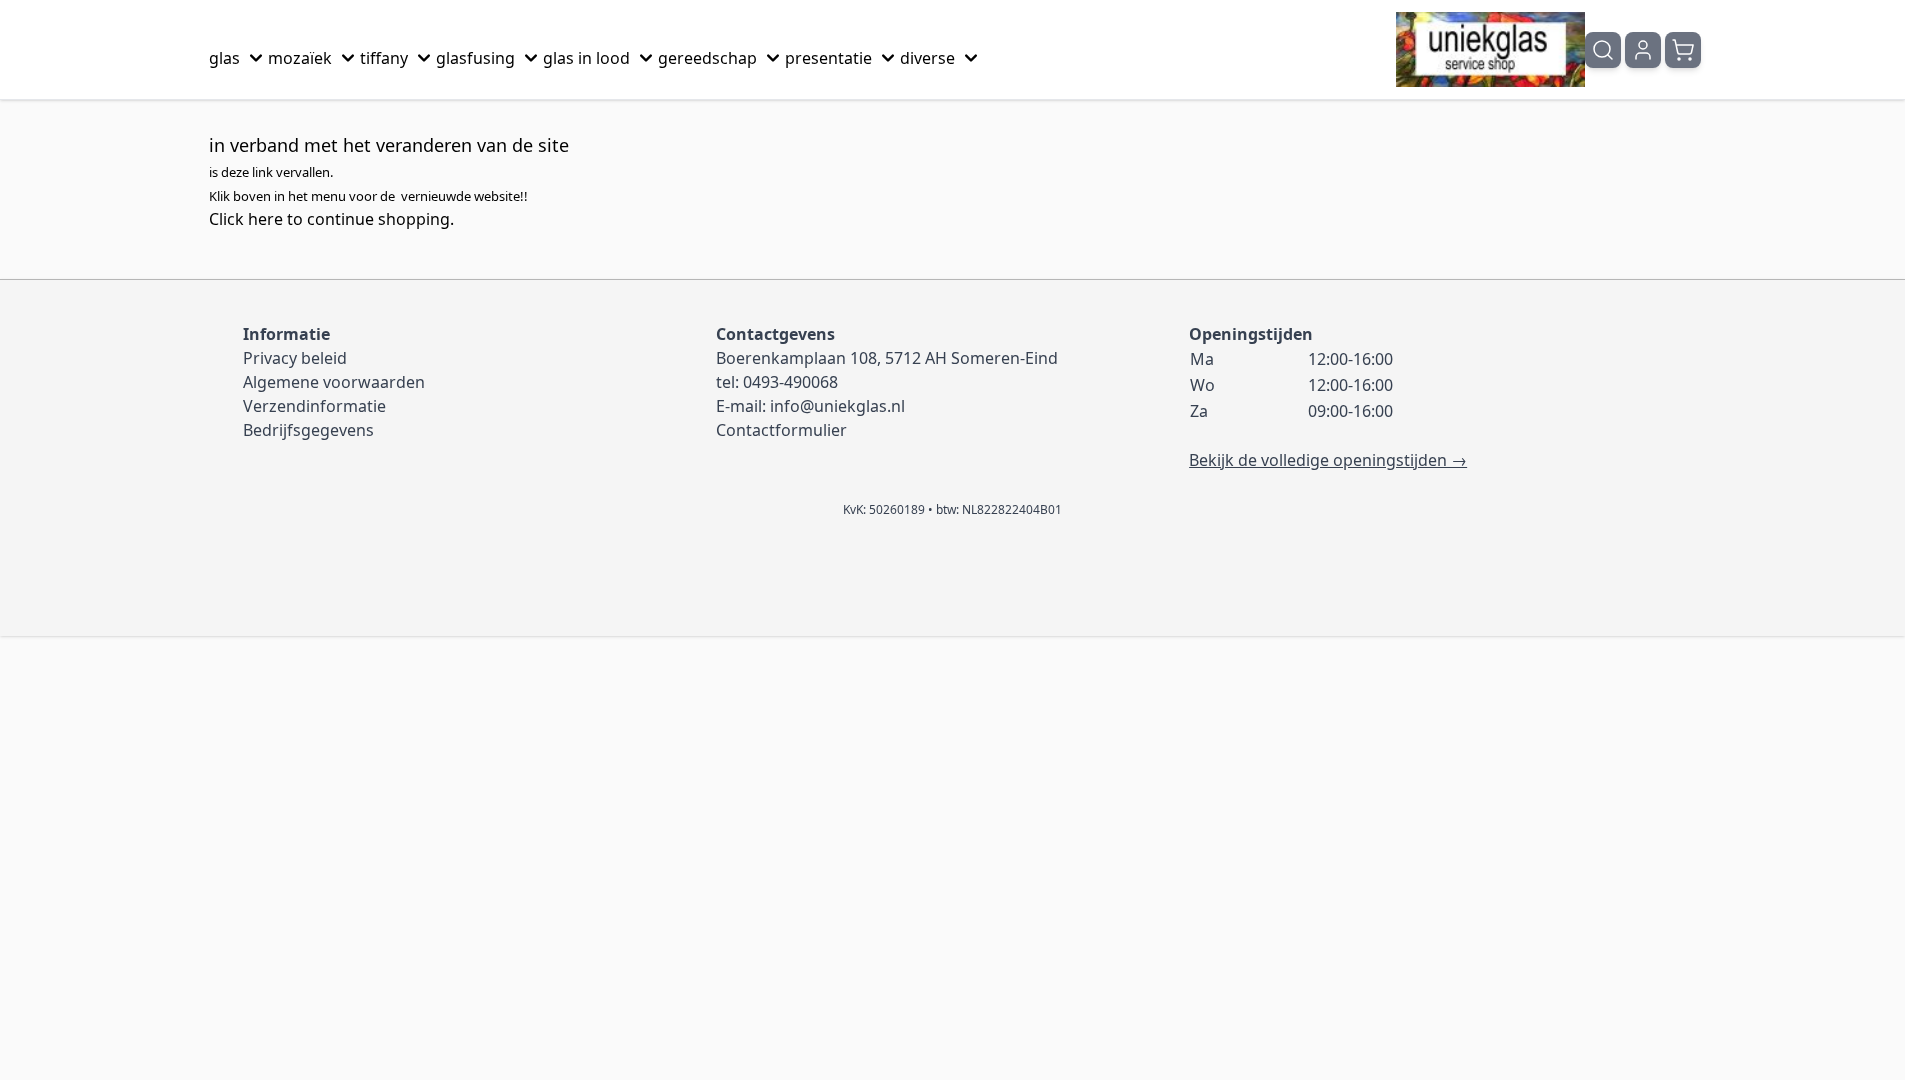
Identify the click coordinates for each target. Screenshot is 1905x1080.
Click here (246, 219)
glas (224, 58)
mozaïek (300, 58)
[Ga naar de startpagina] (1490, 49)
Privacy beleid (295, 358)
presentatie (828, 58)
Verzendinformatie (314, 406)
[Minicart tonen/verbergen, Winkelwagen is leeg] (1683, 50)
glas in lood (586, 58)
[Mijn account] (1643, 50)
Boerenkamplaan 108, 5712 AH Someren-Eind (887, 358)
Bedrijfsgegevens (308, 430)
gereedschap (707, 58)
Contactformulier (781, 430)
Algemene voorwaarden (334, 382)
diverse (927, 58)
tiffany (384, 58)
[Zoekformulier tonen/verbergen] (1603, 50)
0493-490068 (790, 382)
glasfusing (475, 58)
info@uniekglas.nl (837, 406)
